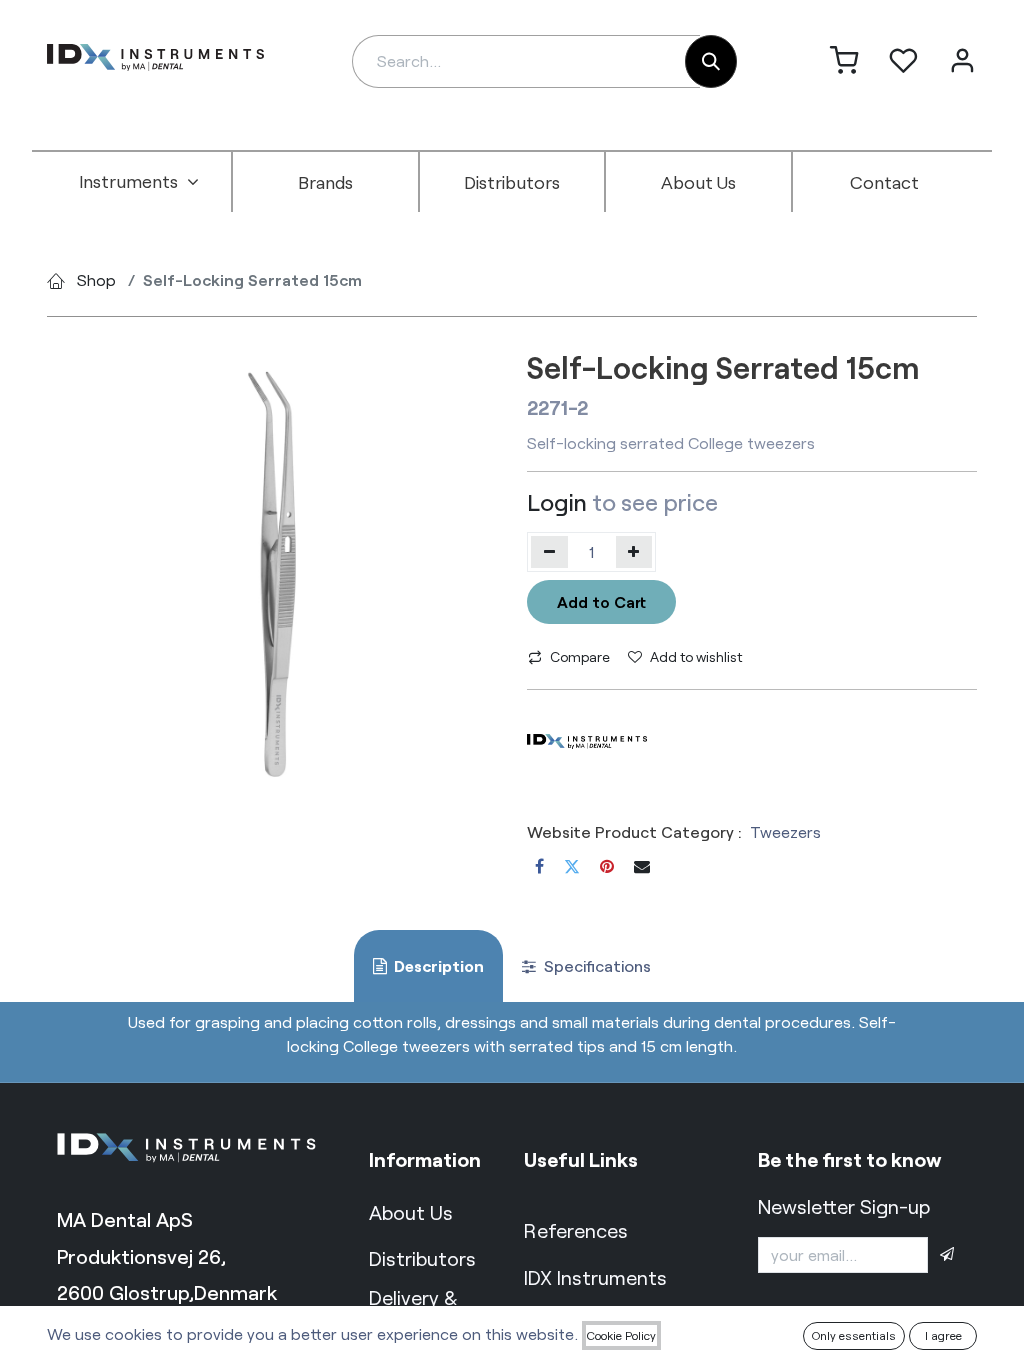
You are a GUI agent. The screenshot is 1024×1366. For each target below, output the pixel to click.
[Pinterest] (607, 866)
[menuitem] (139, 182)
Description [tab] (437, 965)
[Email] (642, 866)
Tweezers (785, 831)
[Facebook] (539, 866)
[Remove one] (549, 552)
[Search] (711, 61)
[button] (947, 1255)
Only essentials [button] (854, 1335)
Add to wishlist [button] (696, 656)
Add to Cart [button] (601, 601)
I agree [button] (943, 1335)
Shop (96, 279)
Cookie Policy (621, 1335)
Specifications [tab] (595, 965)
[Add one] (634, 552)
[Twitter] (572, 866)
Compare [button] (580, 656)
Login (557, 502)
